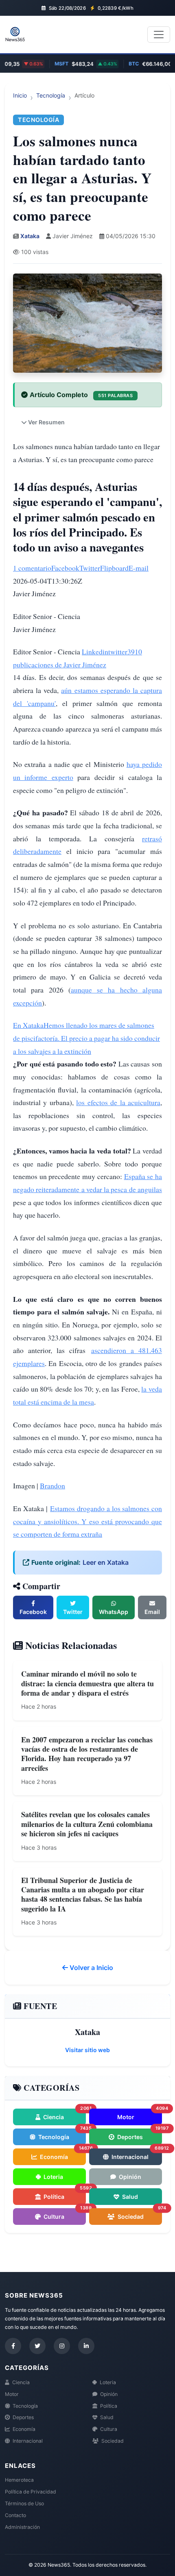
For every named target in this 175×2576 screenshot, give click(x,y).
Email (152, 1612)
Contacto (15, 2515)
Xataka (30, 236)
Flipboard (114, 568)
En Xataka (28, 1025)
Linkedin (95, 652)
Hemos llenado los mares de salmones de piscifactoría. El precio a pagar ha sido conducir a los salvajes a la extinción (86, 1038)
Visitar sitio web (87, 2050)
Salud (129, 2197)
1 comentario (32, 568)
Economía (62, 2154)
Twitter (90, 568)
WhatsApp (114, 1612)
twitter (118, 652)
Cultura (64, 2214)
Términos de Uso (24, 2503)
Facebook (65, 568)
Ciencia (64, 2114)
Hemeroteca (19, 2480)
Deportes (139, 2134)
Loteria (53, 2177)
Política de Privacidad (31, 2492)
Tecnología (51, 95)
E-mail (139, 568)
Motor (140, 2114)
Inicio (20, 95)
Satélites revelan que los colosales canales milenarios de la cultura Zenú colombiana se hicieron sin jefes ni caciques (87, 1824)
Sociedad (139, 2214)
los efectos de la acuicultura (118, 1102)
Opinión (129, 2177)
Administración (22, 2527)
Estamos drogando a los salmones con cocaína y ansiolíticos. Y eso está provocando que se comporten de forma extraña (87, 1521)
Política (64, 2194)
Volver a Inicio (91, 1968)
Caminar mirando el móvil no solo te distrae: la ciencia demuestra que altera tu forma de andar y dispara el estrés (87, 1683)
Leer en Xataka (106, 1562)
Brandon (52, 1486)
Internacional (136, 2154)
